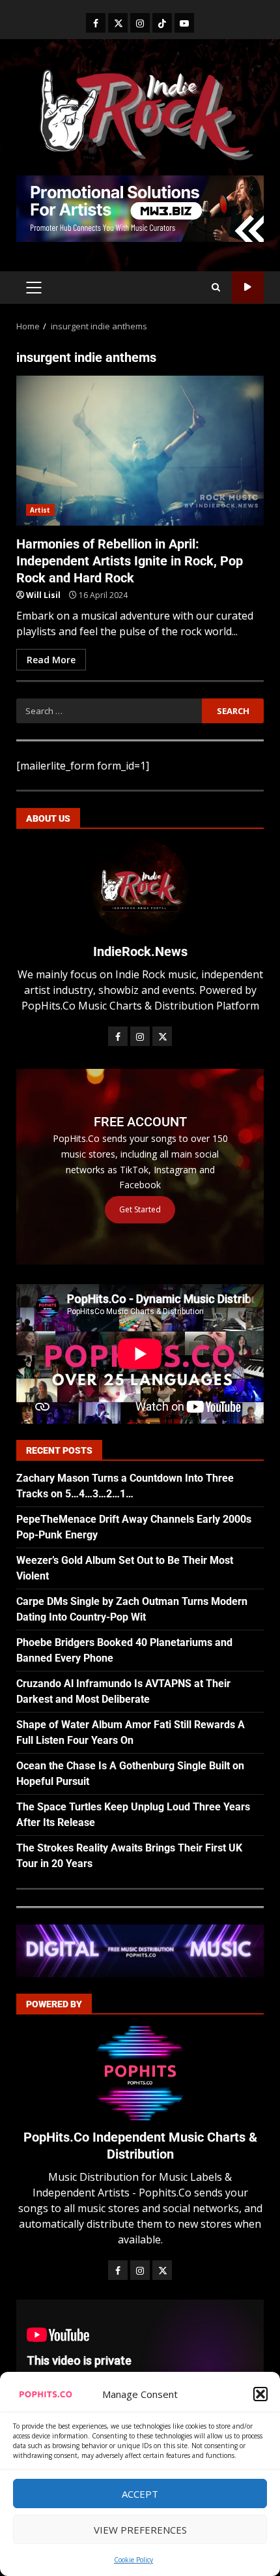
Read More (51, 660)
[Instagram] (140, 23)
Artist (40, 510)
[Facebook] (96, 23)
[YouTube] (184, 23)
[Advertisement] (140, 207)
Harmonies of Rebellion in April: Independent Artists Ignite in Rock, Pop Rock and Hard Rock (140, 451)
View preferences (140, 2530)
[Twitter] (118, 23)
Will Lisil (43, 595)
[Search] (216, 288)
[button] (260, 2394)
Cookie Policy (133, 2560)
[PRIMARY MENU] (34, 288)
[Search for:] (109, 711)
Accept (140, 2494)
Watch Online (248, 287)
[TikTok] (162, 23)
